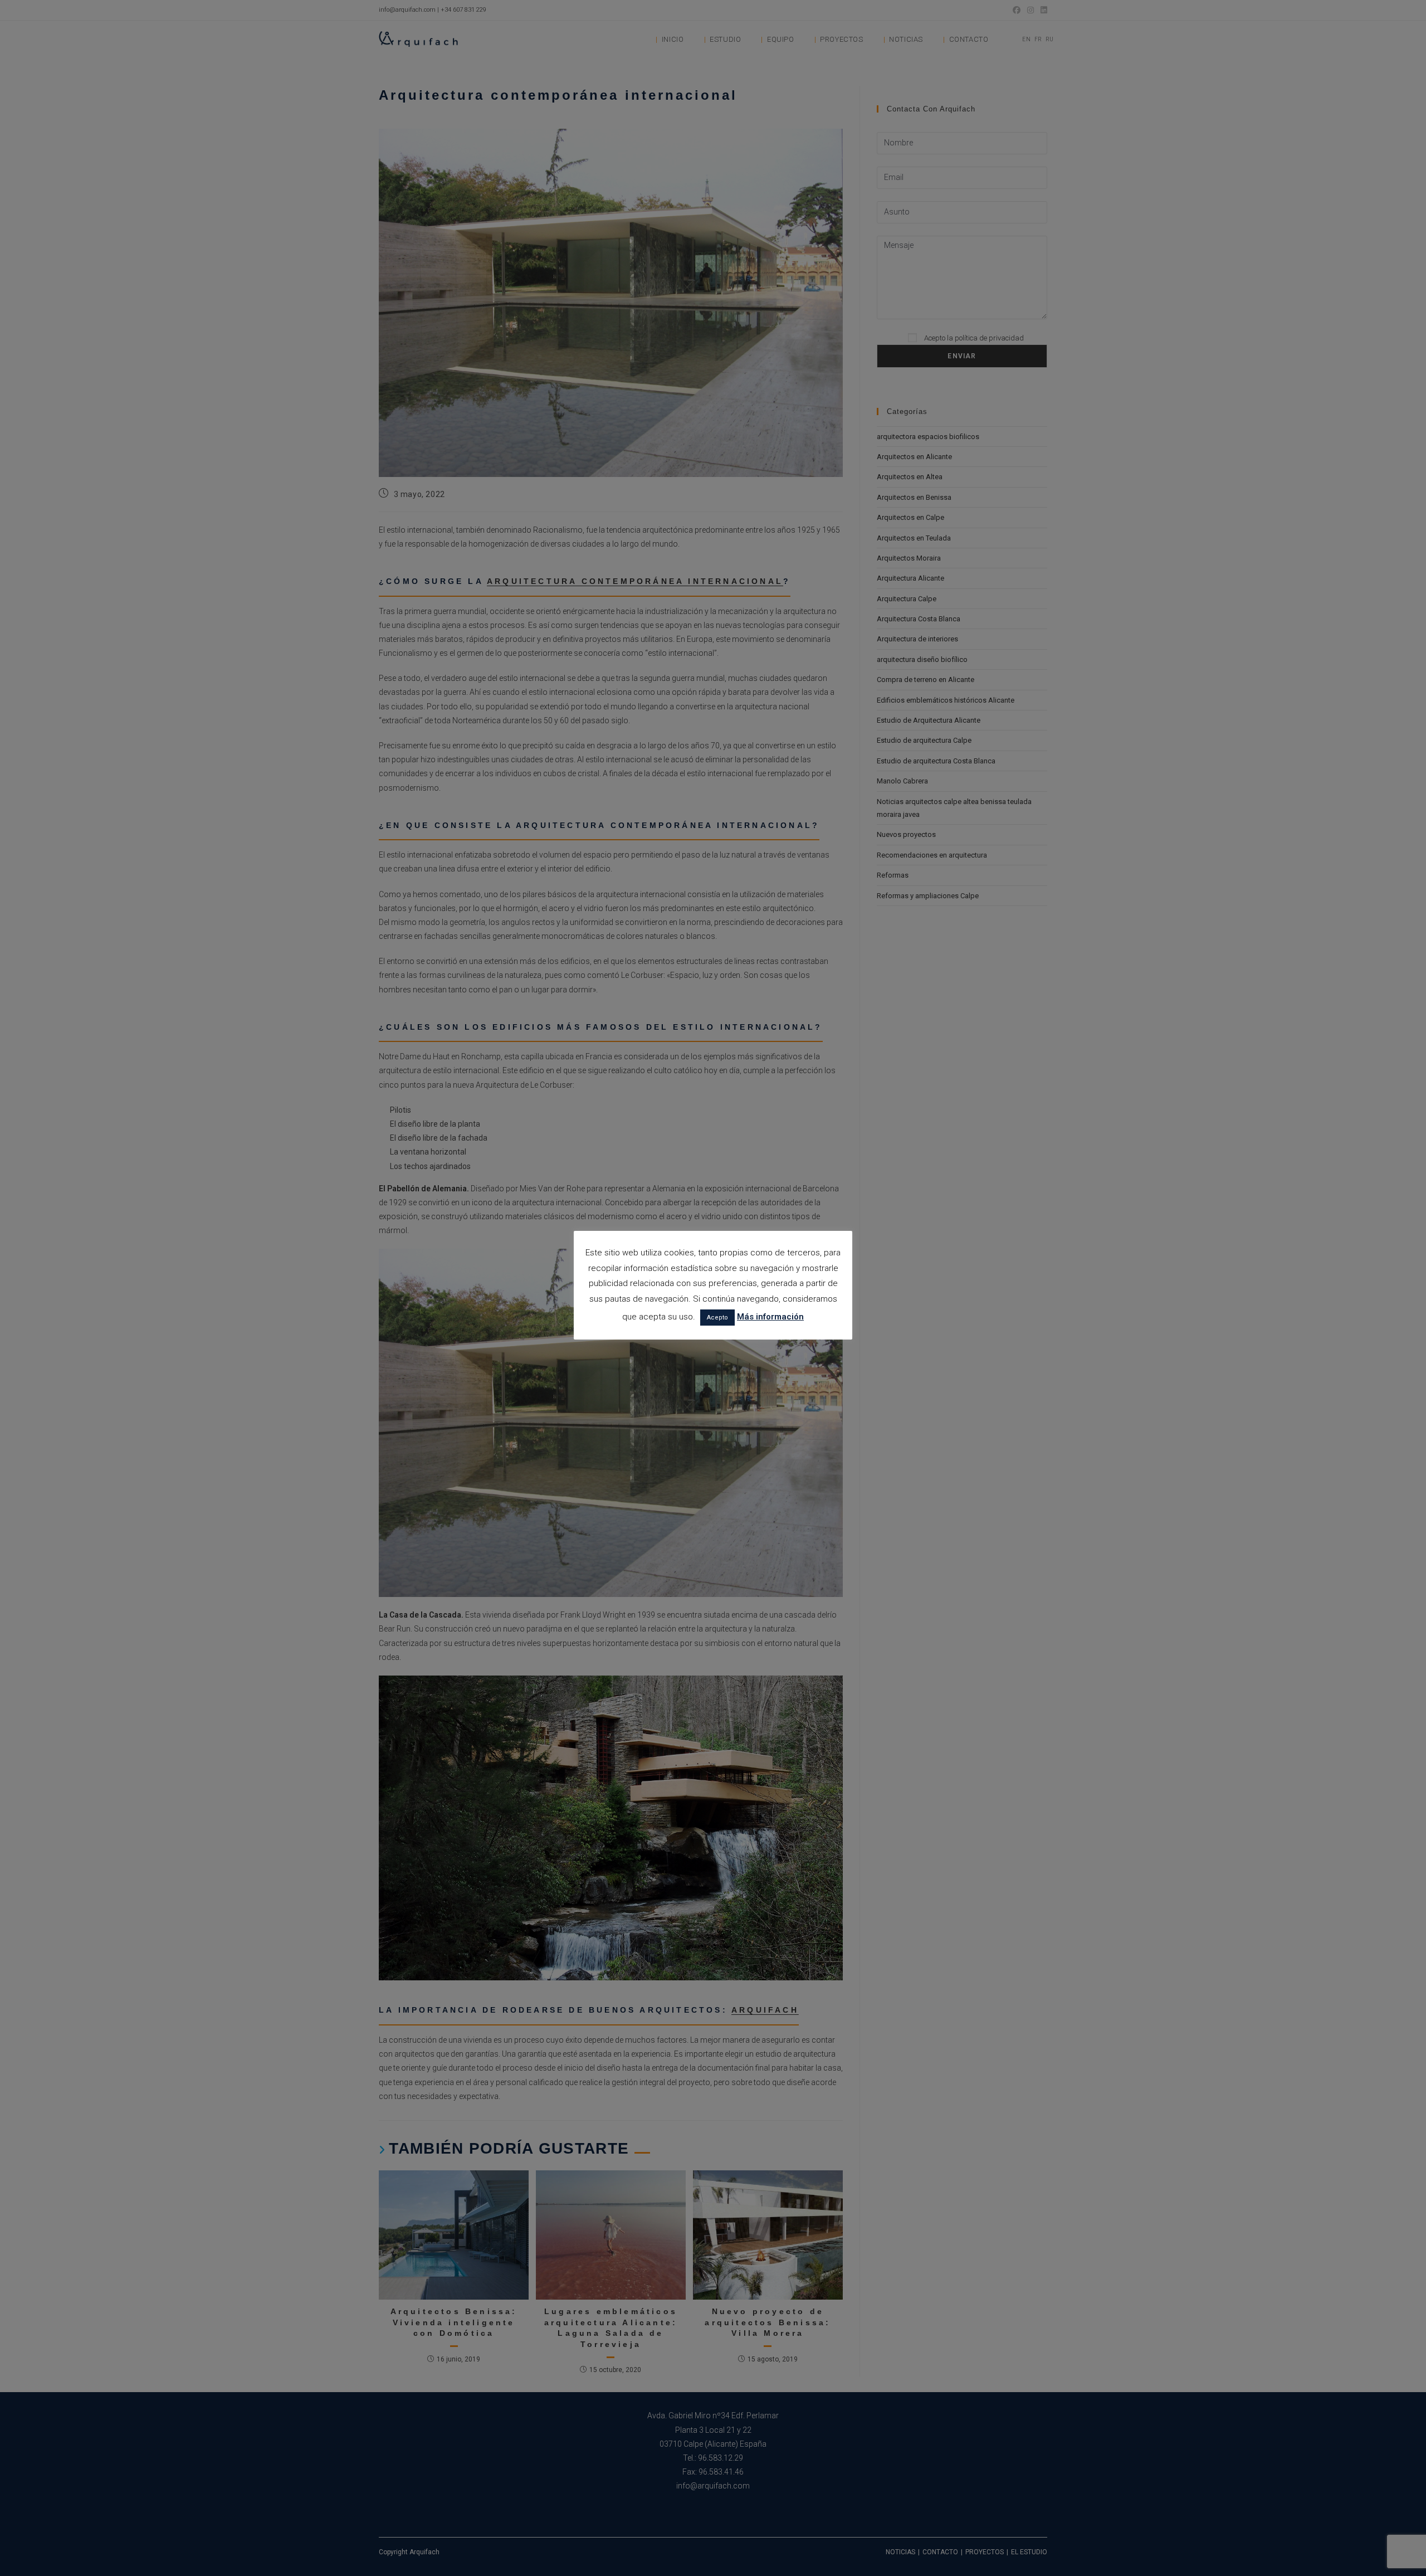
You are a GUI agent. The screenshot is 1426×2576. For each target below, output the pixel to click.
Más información (770, 1317)
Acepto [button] (717, 1318)
